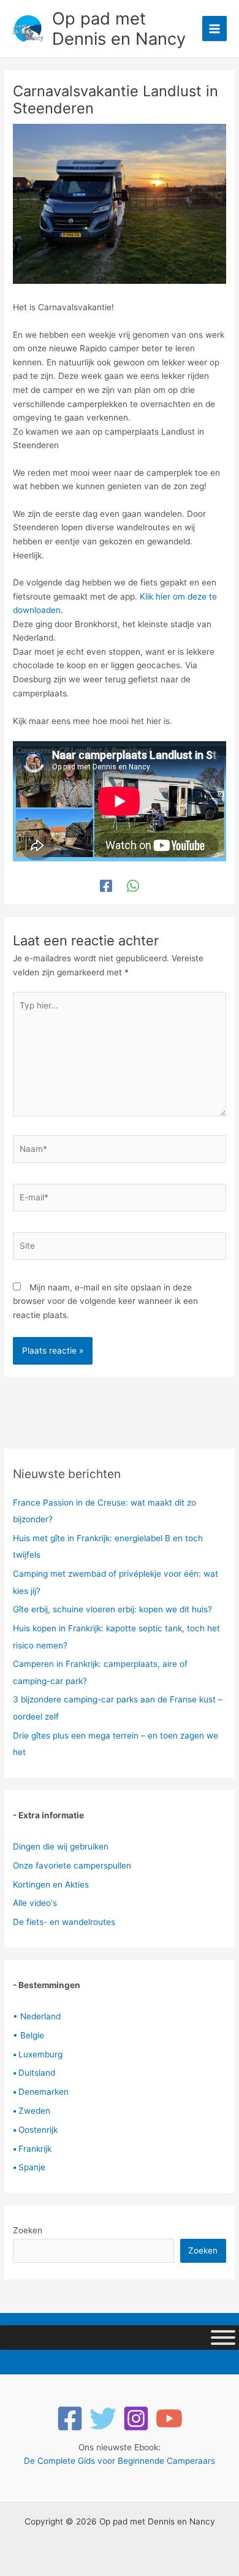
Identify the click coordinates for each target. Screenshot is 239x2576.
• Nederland (37, 2016)
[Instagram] (136, 2418)
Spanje (29, 2167)
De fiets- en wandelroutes (64, 1922)
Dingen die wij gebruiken (61, 1846)
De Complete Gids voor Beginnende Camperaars (120, 2461)
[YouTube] (169, 2418)
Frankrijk (32, 2149)
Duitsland (34, 2073)
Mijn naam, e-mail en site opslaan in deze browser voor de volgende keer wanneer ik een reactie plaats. (105, 1301)
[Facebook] (106, 886)
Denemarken (41, 2092)
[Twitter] (103, 2418)
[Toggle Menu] (223, 2338)
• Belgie (28, 2035)
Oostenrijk (35, 2130)
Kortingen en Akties (51, 1884)
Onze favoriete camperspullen (72, 1865)
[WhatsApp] (133, 886)
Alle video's (35, 1903)
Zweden (32, 2111)
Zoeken (28, 2230)
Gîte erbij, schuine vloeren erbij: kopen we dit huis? (112, 1609)
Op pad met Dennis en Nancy (119, 29)
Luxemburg (38, 2054)
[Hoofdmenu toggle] (215, 29)
